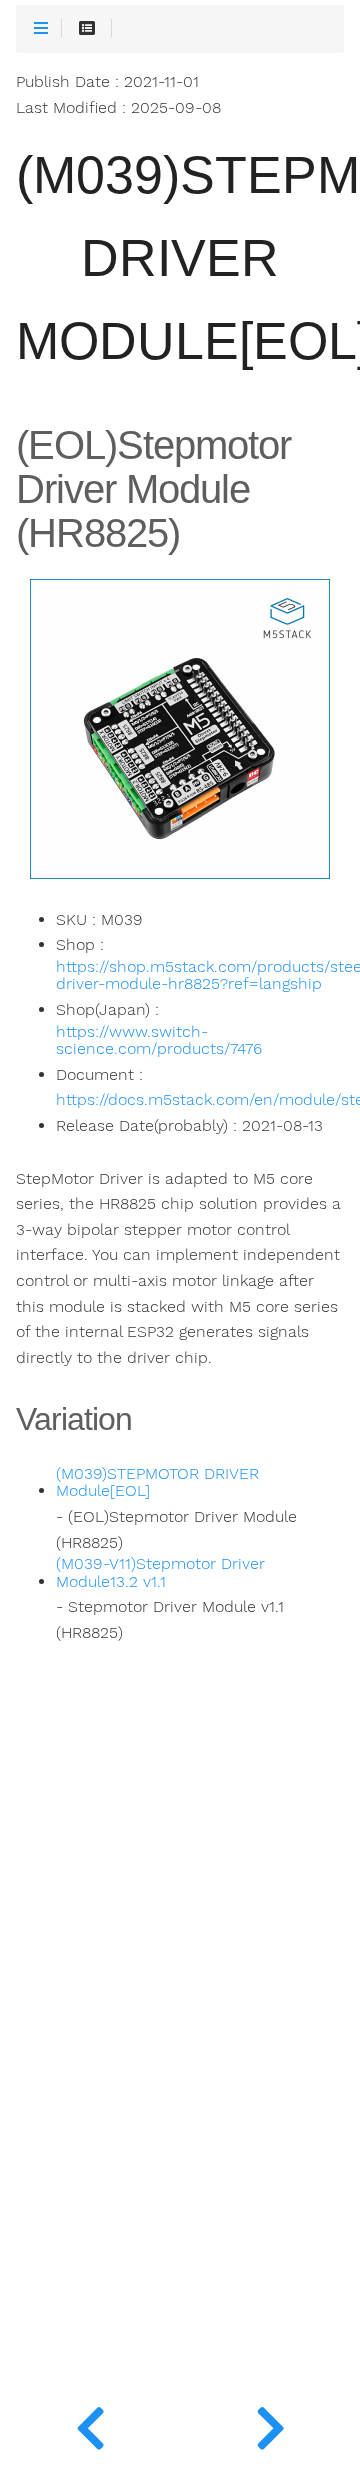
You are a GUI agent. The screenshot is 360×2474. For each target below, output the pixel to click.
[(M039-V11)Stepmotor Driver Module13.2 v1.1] (90, 2424)
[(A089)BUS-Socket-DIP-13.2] (270, 2424)
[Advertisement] (180, 2109)
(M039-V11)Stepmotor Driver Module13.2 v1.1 (160, 1573)
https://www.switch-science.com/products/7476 (159, 1041)
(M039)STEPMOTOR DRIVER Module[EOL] (157, 1483)
